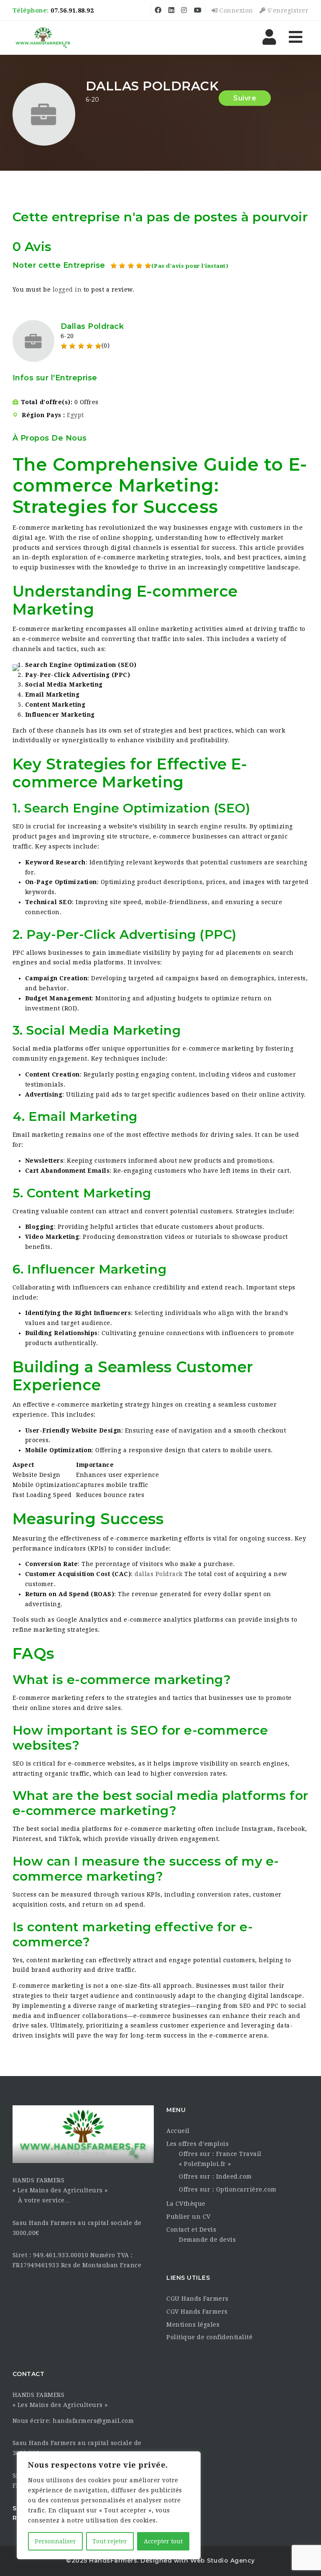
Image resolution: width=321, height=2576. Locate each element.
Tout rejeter (110, 2541)
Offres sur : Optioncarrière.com (228, 2189)
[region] (109, 2505)
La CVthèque (186, 2204)
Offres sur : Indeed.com (215, 2176)
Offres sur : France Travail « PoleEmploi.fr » (220, 2159)
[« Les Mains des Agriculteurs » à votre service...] (43, 38)
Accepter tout (163, 2541)
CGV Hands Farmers (197, 2312)
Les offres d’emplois (197, 2144)
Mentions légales (193, 2325)
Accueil (178, 2131)
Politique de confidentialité (209, 2337)
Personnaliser (55, 2541)
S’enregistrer (287, 10)
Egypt (75, 415)
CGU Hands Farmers (197, 2299)
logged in (67, 290)
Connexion (236, 10)
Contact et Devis (191, 2230)
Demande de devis (207, 2240)
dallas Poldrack (159, 1574)
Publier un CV (189, 2217)
